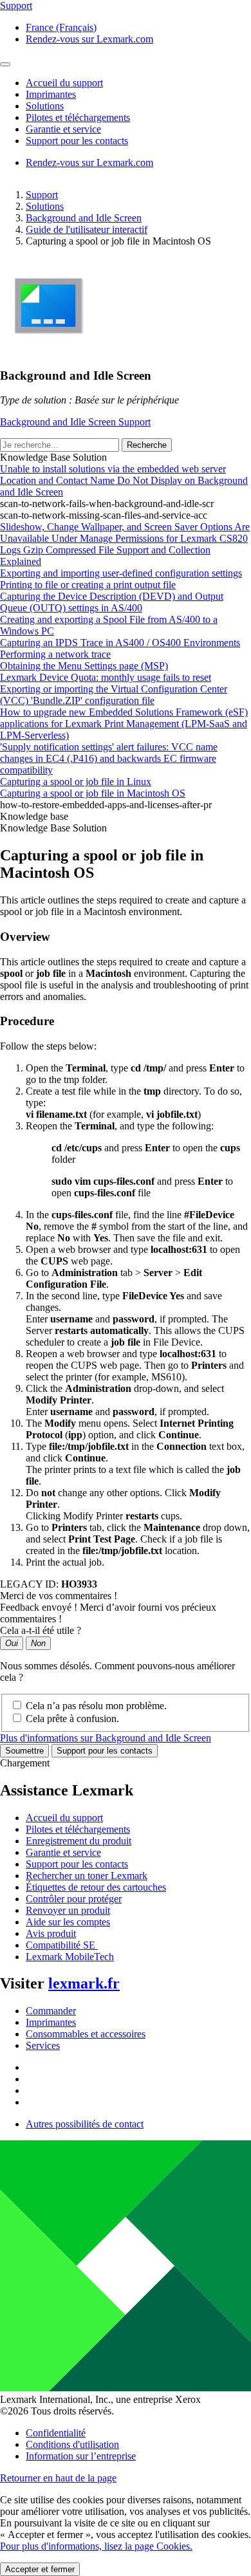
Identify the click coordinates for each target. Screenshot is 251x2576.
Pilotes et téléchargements (78, 1829)
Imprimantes (51, 2022)
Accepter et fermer (40, 2569)
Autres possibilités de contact (85, 2124)
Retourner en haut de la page (58, 2478)
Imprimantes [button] (51, 94)
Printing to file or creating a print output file (88, 585)
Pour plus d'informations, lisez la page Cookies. (96, 2546)
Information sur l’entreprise (81, 2456)
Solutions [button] (45, 106)
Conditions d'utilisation (72, 2444)
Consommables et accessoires (86, 2034)
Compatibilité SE (62, 1945)
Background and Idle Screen (84, 218)
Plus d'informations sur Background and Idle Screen (106, 1738)
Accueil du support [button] (64, 83)
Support (42, 195)
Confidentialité (56, 2433)
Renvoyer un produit (68, 1910)
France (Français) (61, 27)
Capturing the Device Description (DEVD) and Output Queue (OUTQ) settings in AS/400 (112, 602)
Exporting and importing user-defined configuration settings (121, 573)
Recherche (147, 445)
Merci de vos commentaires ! (59, 1596)
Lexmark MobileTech (70, 1957)
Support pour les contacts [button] (77, 141)
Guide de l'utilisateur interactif (87, 229)
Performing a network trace (55, 654)
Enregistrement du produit (79, 1841)
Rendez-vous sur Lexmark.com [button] (89, 39)
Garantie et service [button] (63, 129)
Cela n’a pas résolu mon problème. (96, 1706)
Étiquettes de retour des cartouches (96, 1887)
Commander (51, 2011)
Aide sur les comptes (68, 1922)
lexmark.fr (84, 1983)
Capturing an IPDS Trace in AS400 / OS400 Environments (120, 643)
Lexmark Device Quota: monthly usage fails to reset (106, 677)
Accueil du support (64, 1818)
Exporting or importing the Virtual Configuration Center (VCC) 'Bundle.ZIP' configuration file (114, 695)
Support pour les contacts (105, 1751)
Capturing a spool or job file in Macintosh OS (93, 793)
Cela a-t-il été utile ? (41, 1630)
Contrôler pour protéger (74, 1899)
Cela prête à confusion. (72, 1719)
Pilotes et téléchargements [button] (78, 117)
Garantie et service (63, 1852)
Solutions (45, 206)
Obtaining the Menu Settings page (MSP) (84, 666)
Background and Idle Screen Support (75, 422)
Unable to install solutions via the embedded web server (113, 469)
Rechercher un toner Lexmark (87, 1876)
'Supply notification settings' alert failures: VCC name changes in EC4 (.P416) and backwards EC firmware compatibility (109, 758)
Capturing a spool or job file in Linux (76, 782)
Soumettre (24, 1751)
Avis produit (51, 1933)
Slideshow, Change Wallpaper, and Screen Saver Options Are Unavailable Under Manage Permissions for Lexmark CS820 (125, 533)
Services (43, 2045)
